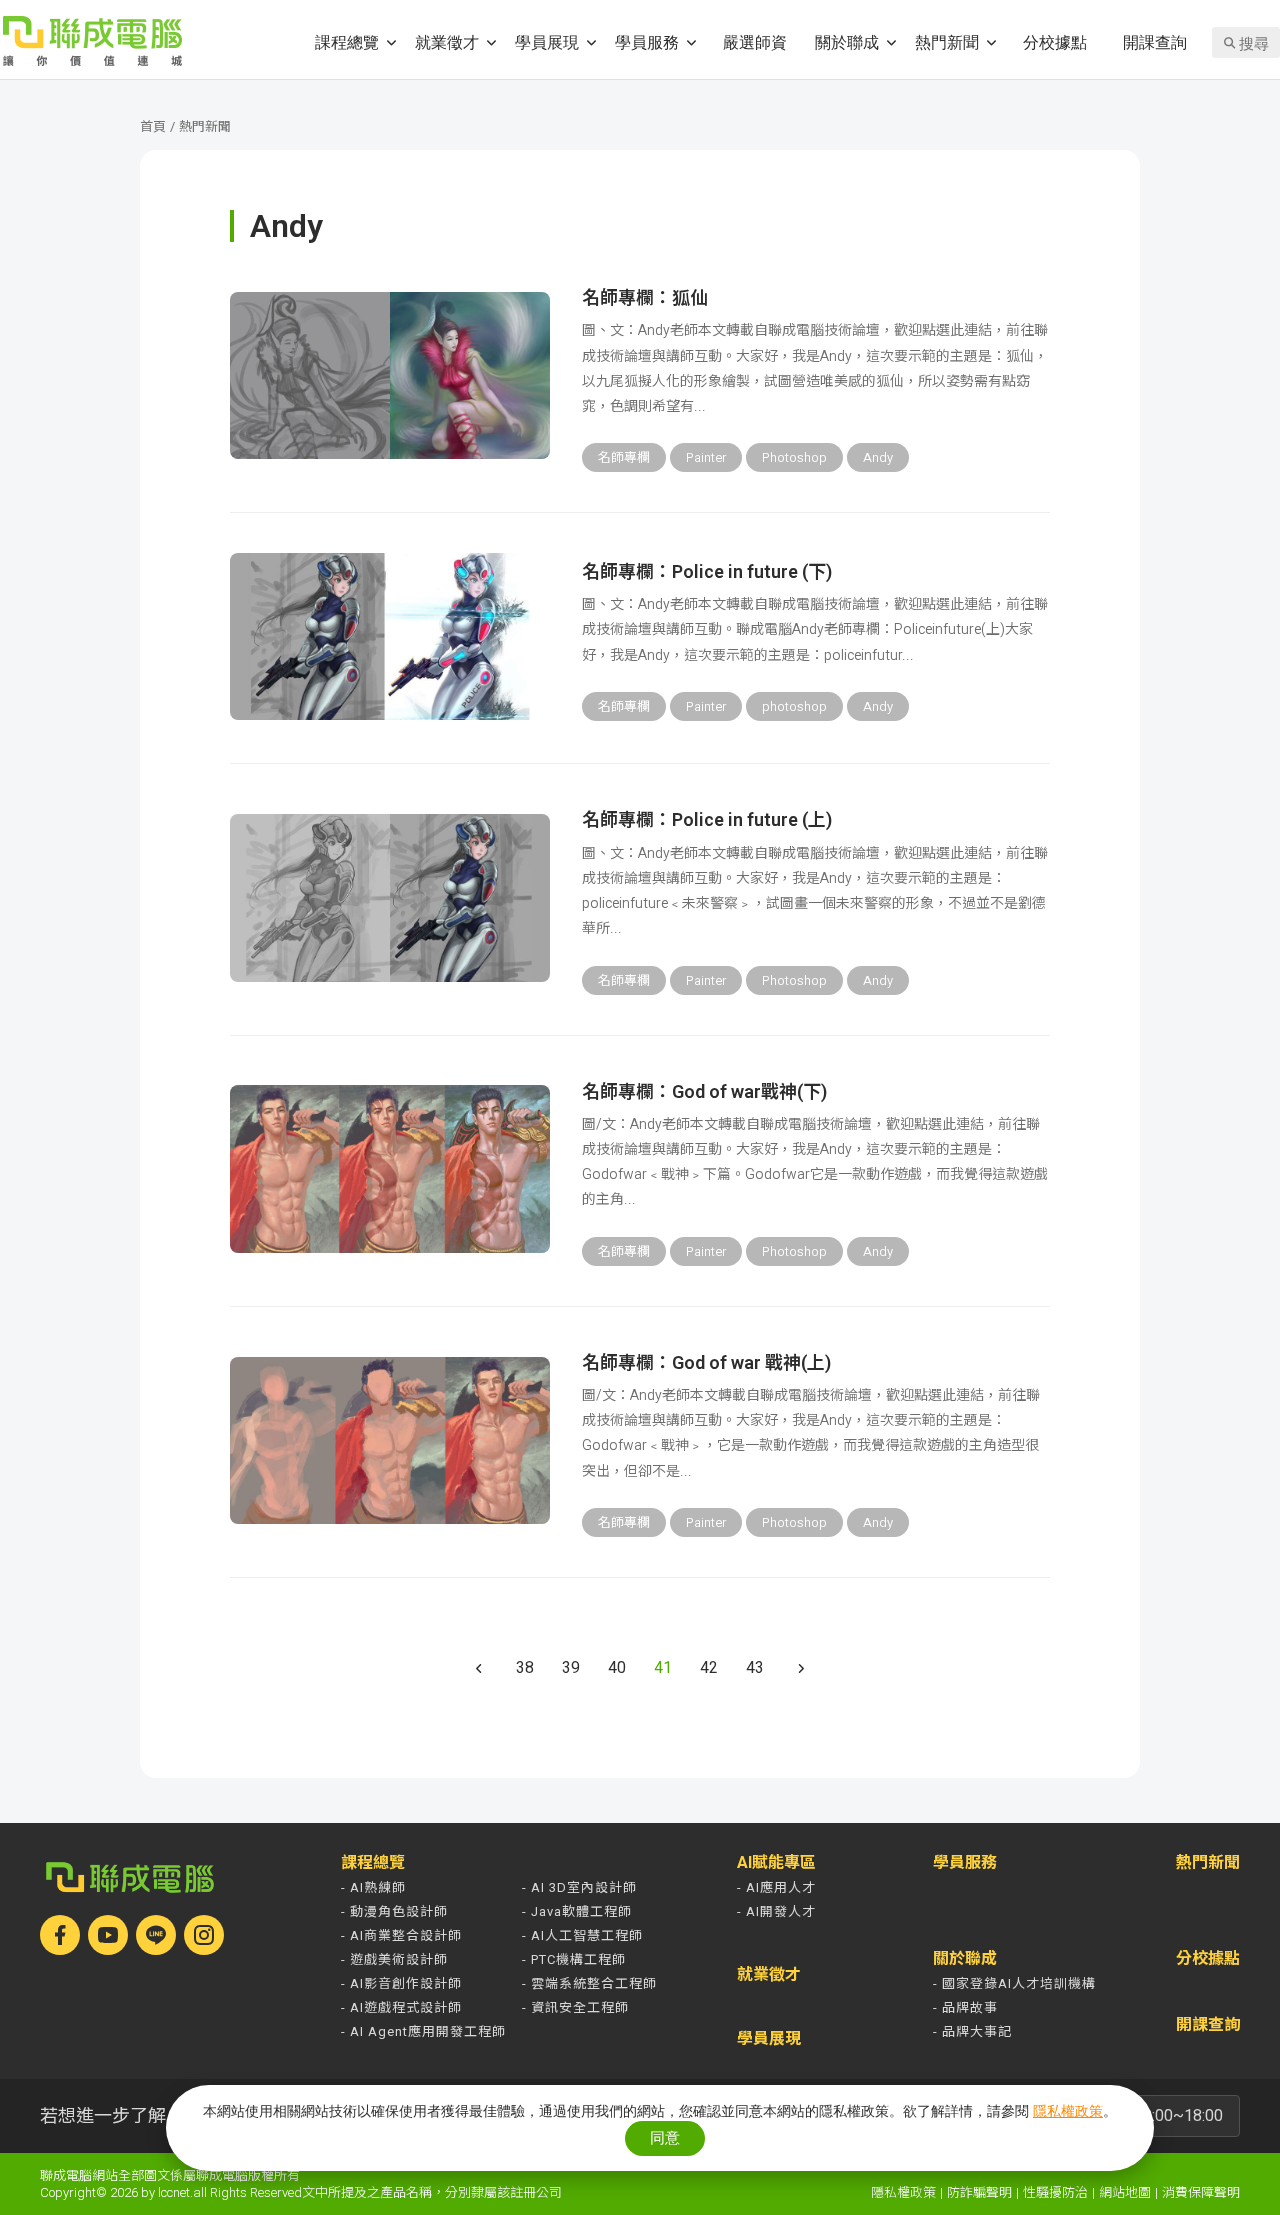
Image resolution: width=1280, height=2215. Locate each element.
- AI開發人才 (776, 1911)
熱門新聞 (947, 41)
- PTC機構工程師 (574, 1959)
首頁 (153, 126)
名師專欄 (624, 457)
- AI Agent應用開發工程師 (423, 2031)
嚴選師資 (755, 41)
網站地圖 (1125, 2192)
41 (663, 1667)
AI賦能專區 (776, 1863)
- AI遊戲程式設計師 (401, 2007)
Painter (706, 457)
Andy (878, 457)
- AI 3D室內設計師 (579, 1887)
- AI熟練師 (373, 1887)
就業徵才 (447, 41)
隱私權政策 (903, 2192)
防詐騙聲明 (979, 2192)
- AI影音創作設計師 (401, 1983)
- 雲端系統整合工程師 (589, 1983)
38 (525, 1667)
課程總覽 (347, 41)
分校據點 (1055, 41)
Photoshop (794, 457)
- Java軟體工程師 (577, 1911)
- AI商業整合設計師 (401, 1935)
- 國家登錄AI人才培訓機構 (1014, 1983)
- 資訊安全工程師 (575, 2007)
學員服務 (647, 41)
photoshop (794, 706)
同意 (665, 2137)
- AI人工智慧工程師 (582, 1935)
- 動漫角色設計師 (394, 1911)
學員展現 (547, 41)
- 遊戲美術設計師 (394, 1959)
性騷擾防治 (1055, 2192)
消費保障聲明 (1201, 2192)
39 (571, 1667)
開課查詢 (1155, 41)
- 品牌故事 (965, 2007)
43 (755, 1667)
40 (617, 1667)
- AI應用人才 (776, 1887)
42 (709, 1667)
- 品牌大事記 (972, 2031)
